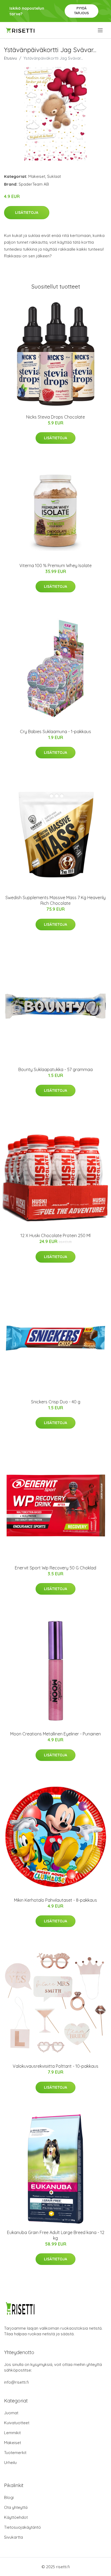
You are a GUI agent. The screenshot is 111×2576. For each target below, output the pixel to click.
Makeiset (37, 176)
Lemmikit (12, 2433)
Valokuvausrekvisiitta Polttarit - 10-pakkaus (55, 2066)
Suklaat (54, 176)
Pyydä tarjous (81, 11)
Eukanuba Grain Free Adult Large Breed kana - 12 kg (56, 2235)
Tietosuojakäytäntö (22, 2527)
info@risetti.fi (16, 2382)
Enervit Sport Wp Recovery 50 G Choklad (55, 1568)
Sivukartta (13, 2537)
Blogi (9, 2497)
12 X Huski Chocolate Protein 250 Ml (55, 1235)
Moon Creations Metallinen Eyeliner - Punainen (55, 1734)
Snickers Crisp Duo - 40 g (56, 1402)
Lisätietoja (27, 212)
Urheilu (10, 2462)
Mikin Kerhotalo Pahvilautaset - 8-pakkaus (55, 1900)
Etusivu (11, 58)
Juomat (11, 2413)
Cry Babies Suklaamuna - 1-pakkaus (55, 732)
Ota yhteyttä (16, 2507)
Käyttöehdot (16, 2517)
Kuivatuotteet (17, 2423)
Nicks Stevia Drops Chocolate (55, 417)
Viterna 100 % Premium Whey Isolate (55, 565)
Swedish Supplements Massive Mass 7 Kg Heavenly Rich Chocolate (55, 900)
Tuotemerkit (15, 2453)
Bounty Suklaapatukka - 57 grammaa (55, 1069)
